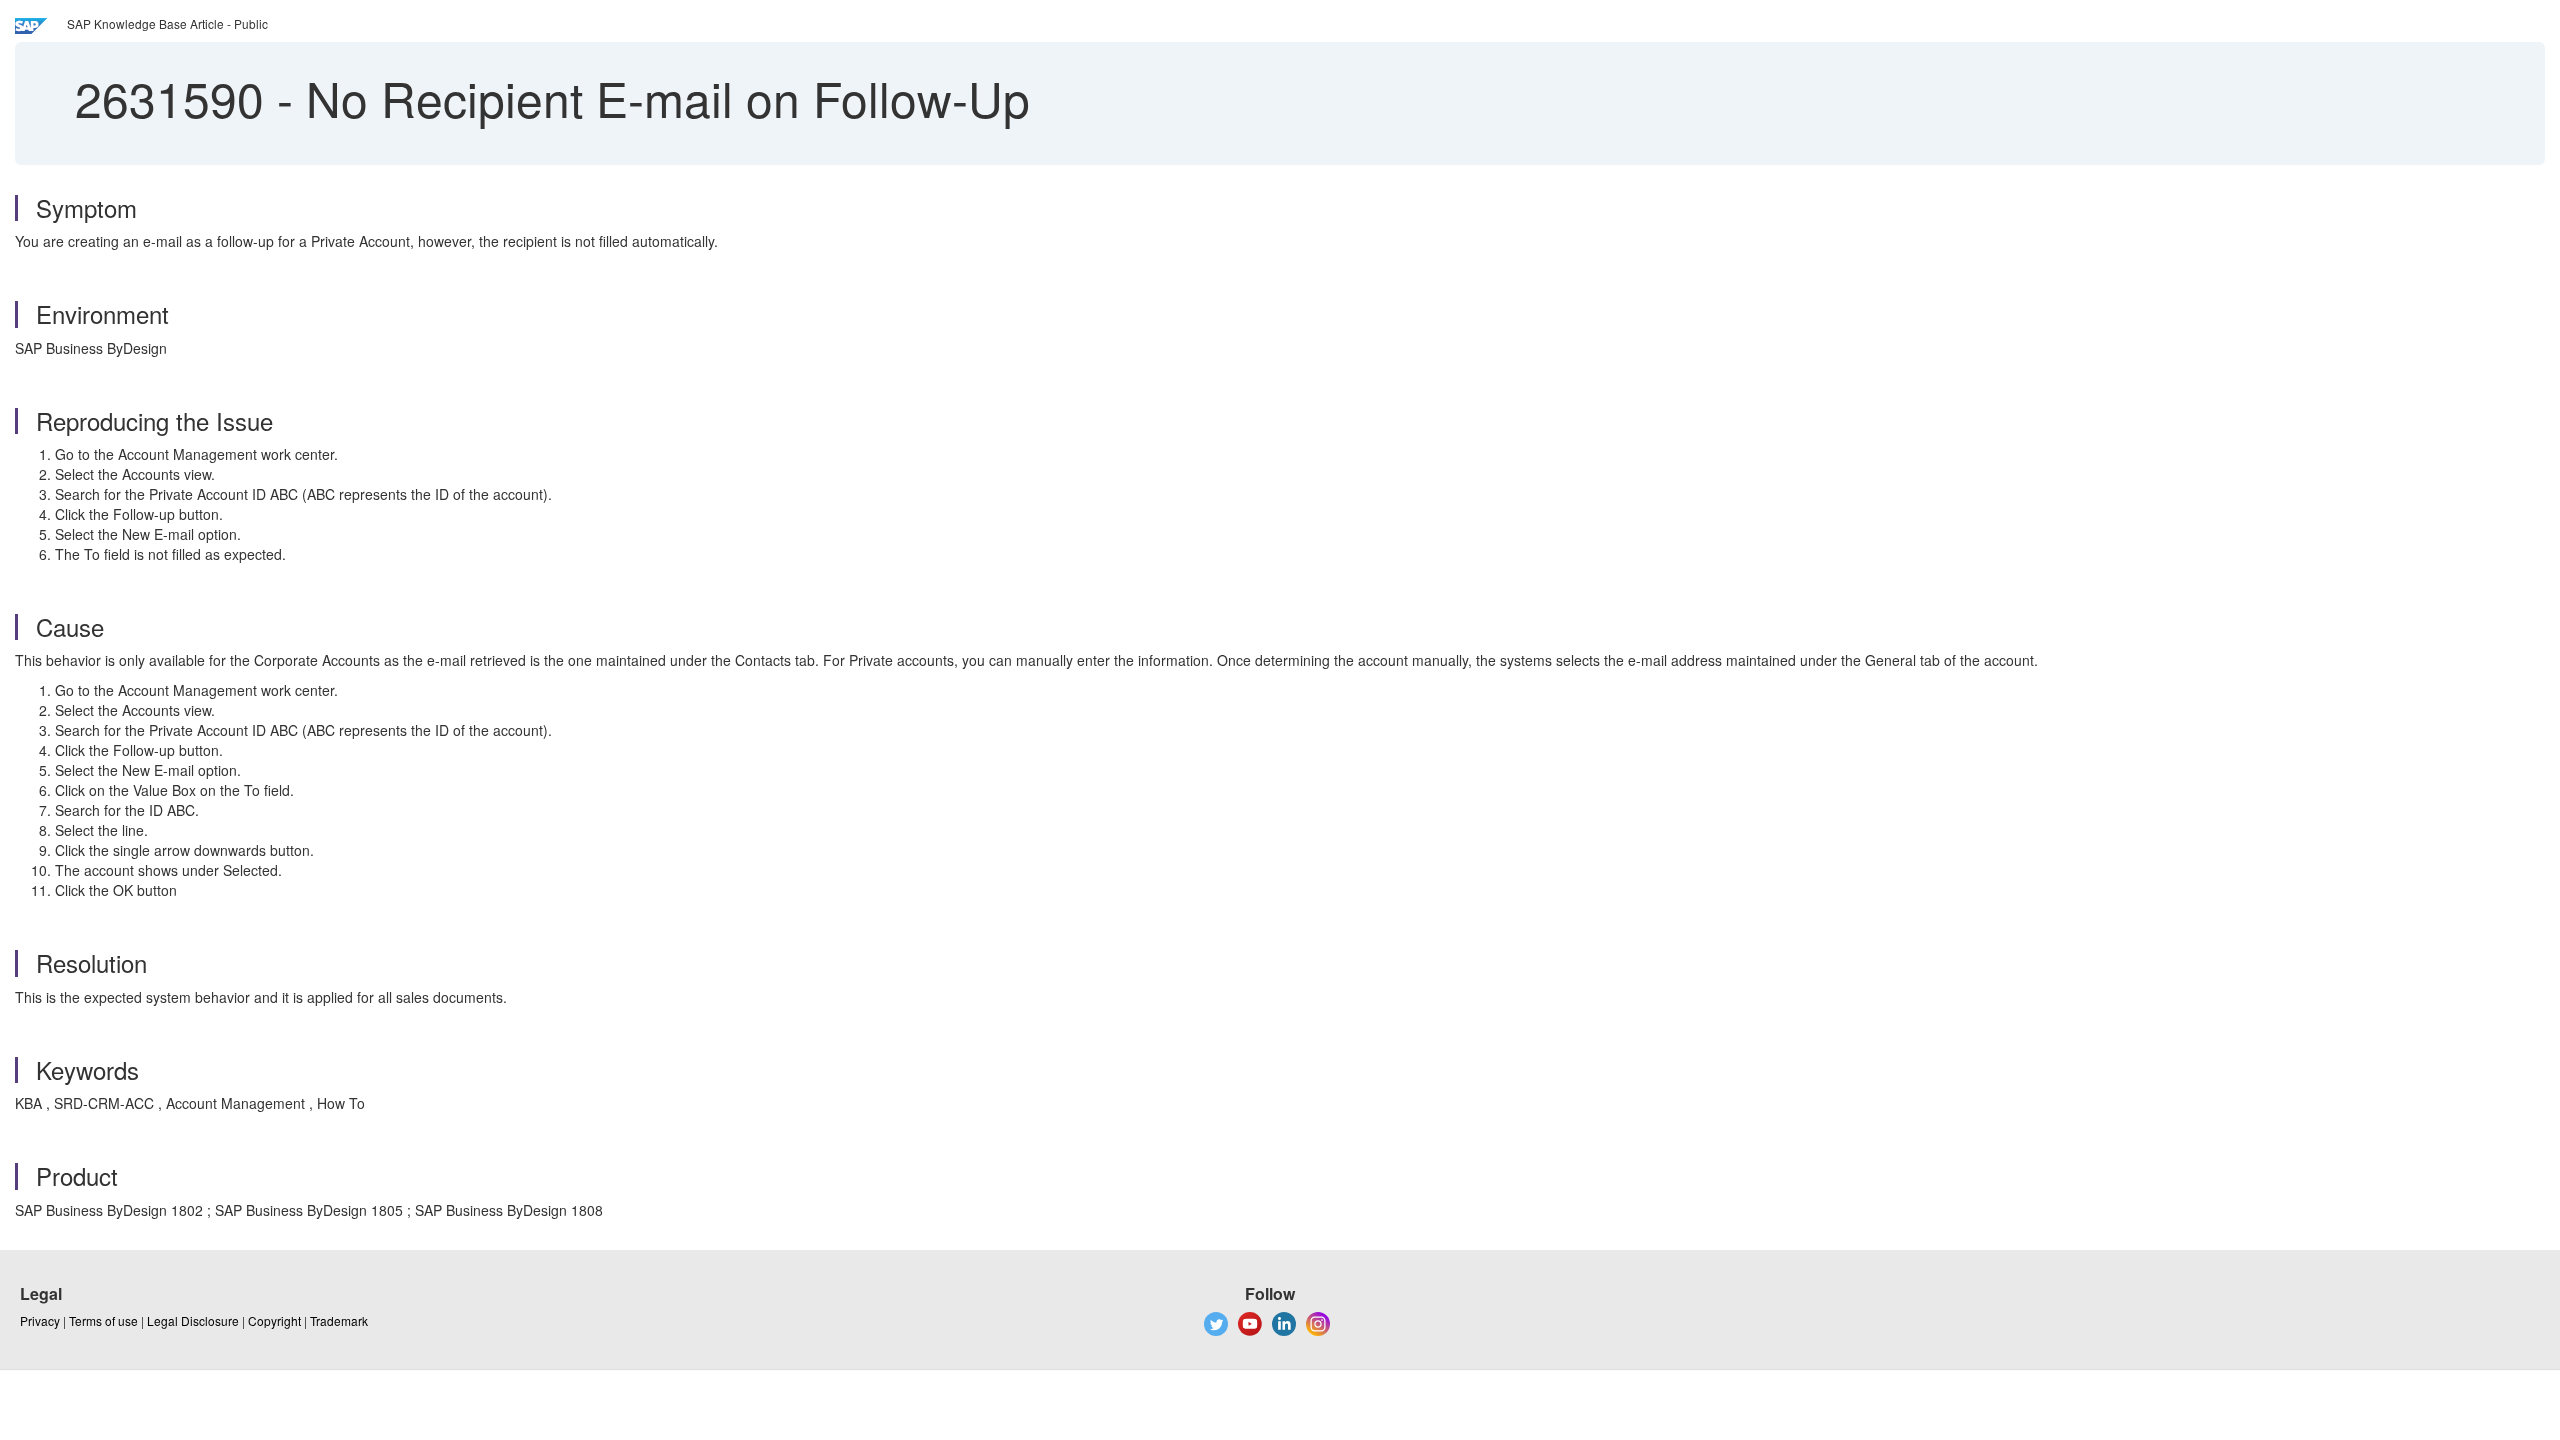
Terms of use (103, 1320)
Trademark (339, 1320)
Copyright (274, 1320)
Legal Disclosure (193, 1320)
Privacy (40, 1320)
